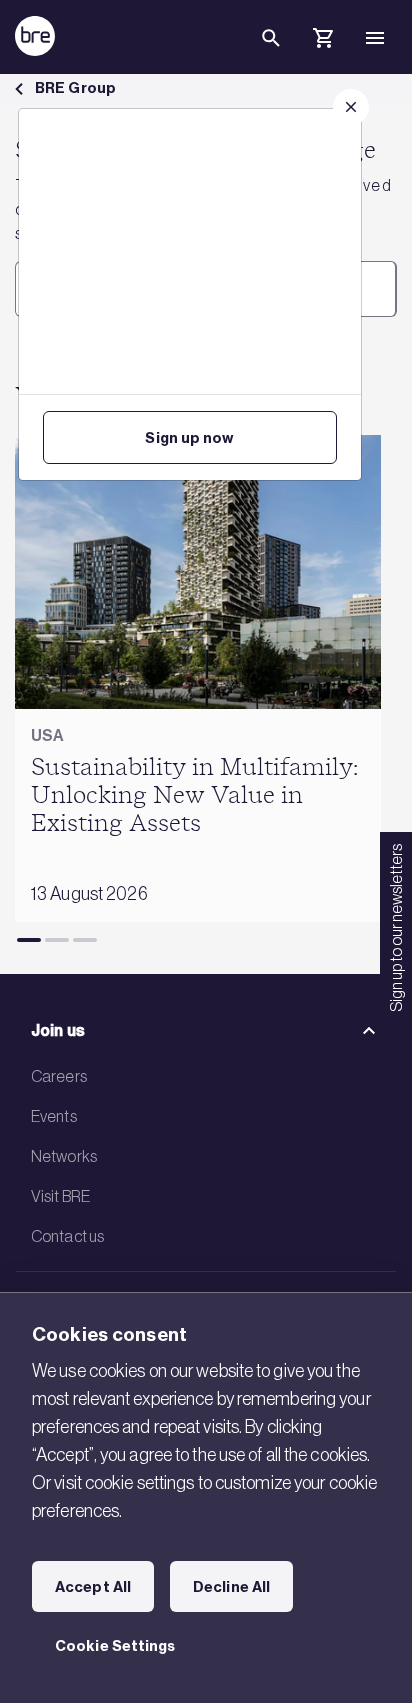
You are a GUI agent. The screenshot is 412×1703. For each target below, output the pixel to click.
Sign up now (189, 438)
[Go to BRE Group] (35, 36)
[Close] (351, 107)
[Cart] (323, 41)
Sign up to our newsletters (396, 928)
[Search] (271, 54)
